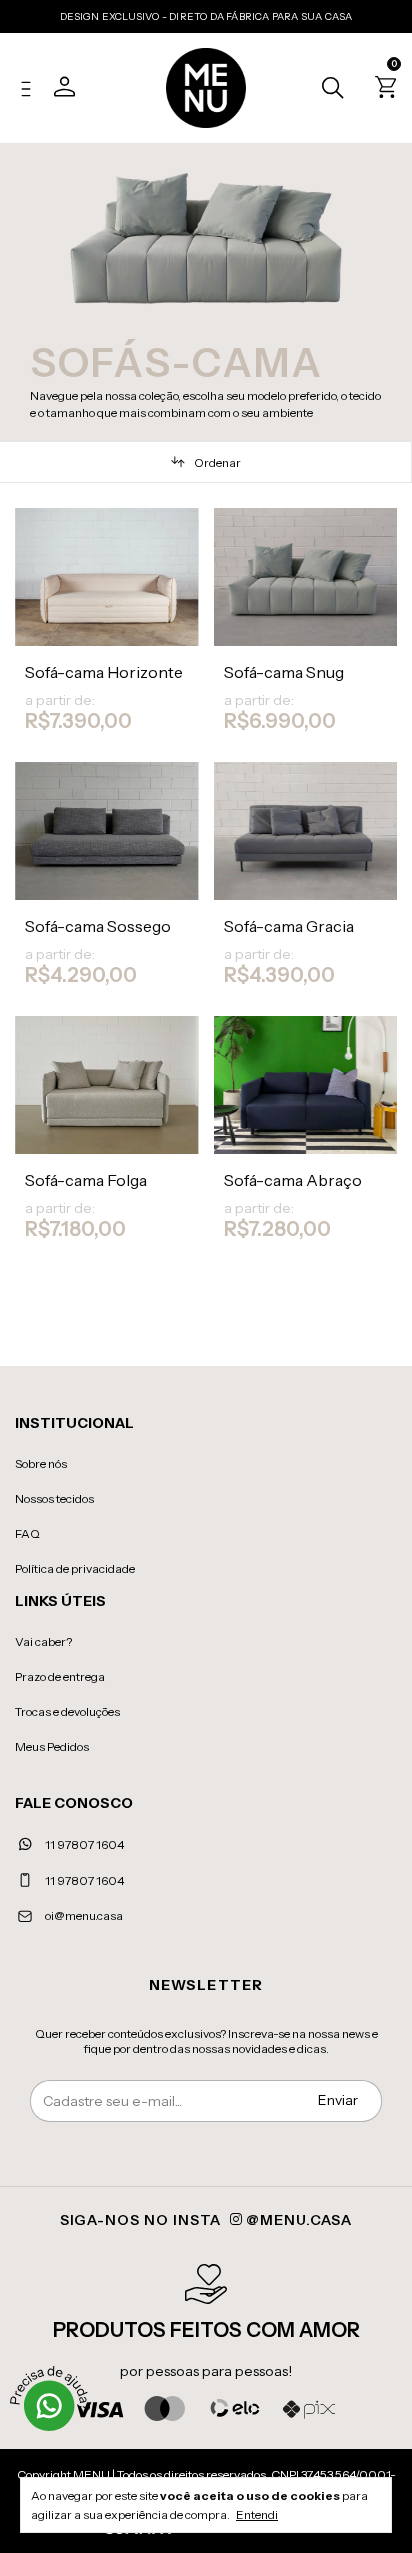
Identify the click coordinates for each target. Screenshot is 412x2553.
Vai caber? (43, 1641)
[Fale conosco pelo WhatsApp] (50, 2406)
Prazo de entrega (60, 1676)
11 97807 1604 (83, 1844)
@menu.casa (297, 2220)
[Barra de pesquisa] (327, 90)
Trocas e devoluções (67, 1711)
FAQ (27, 1533)
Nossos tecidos (54, 1498)
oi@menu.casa (84, 1915)
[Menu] (31, 91)
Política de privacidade (75, 1568)
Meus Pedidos (52, 1746)
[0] (382, 91)
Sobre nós (41, 1463)
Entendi (257, 2514)
